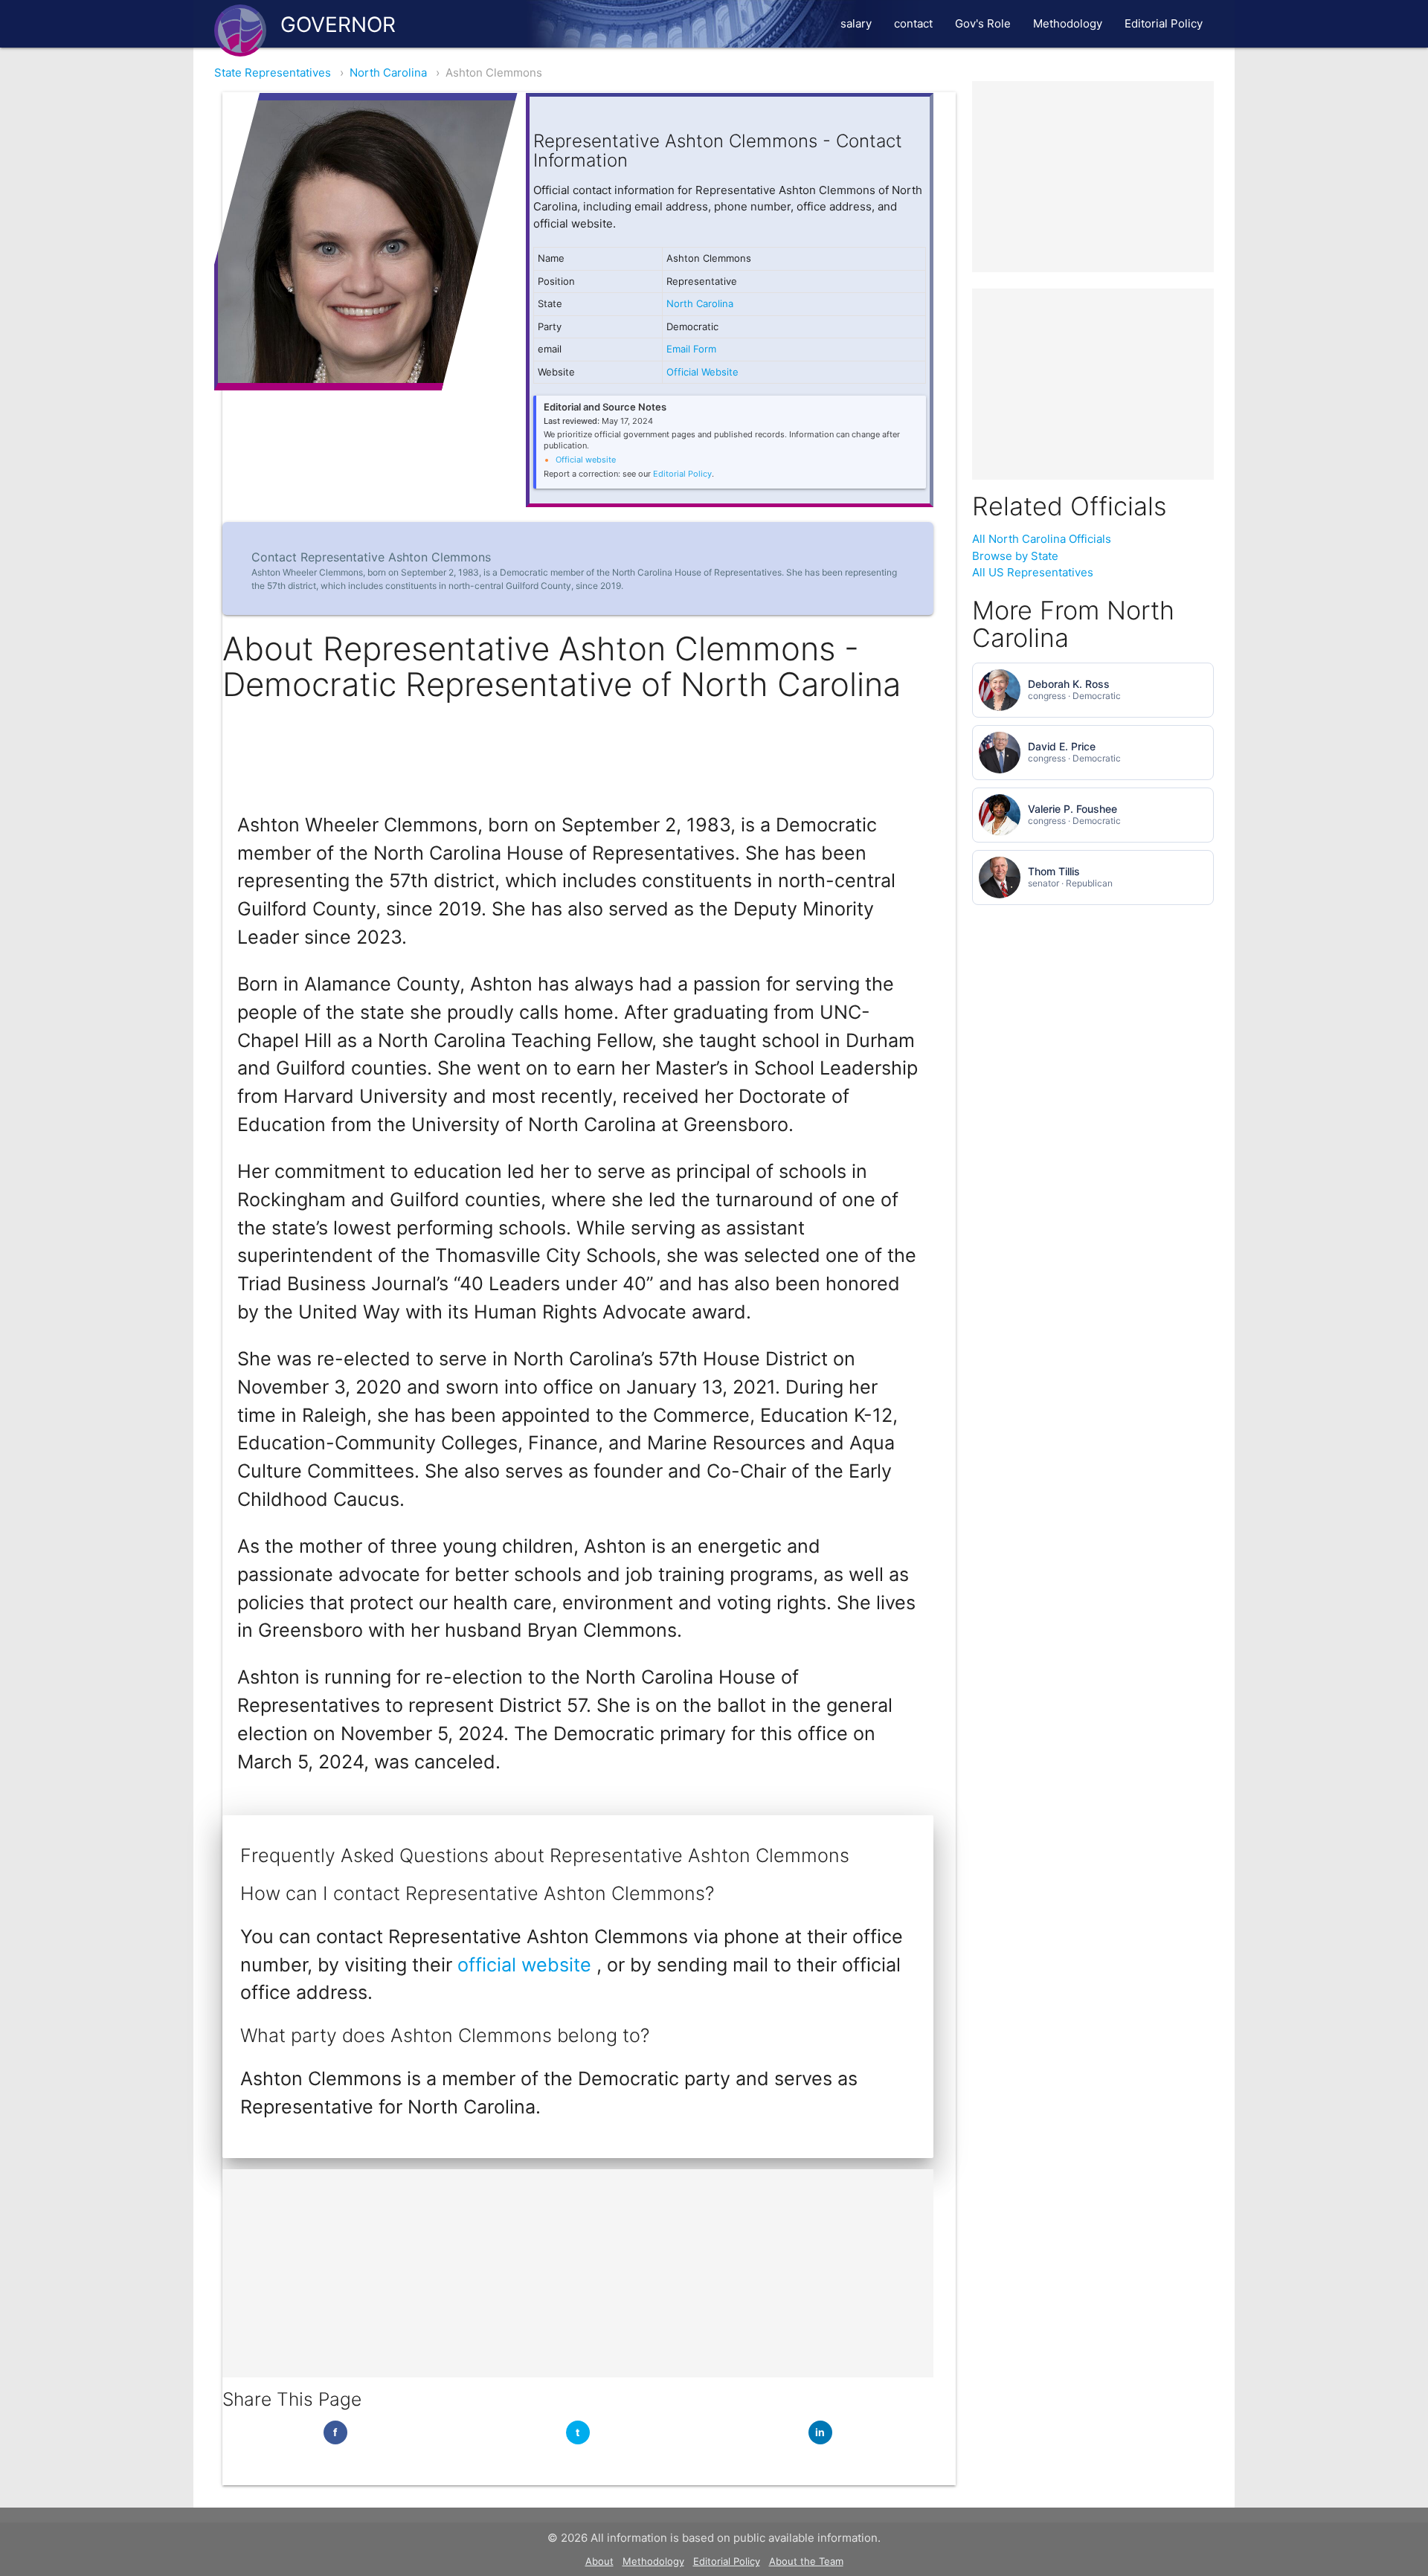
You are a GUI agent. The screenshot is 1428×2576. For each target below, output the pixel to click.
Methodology (1068, 23)
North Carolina (388, 73)
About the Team (806, 2561)
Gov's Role (983, 23)
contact (913, 23)
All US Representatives (1033, 572)
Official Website (702, 372)
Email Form (691, 349)
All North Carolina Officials (1042, 539)
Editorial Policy (1164, 23)
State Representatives (273, 73)
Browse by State (1015, 556)
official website (527, 1965)
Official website (586, 460)
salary (856, 23)
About (599, 2561)
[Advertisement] (578, 2273)
